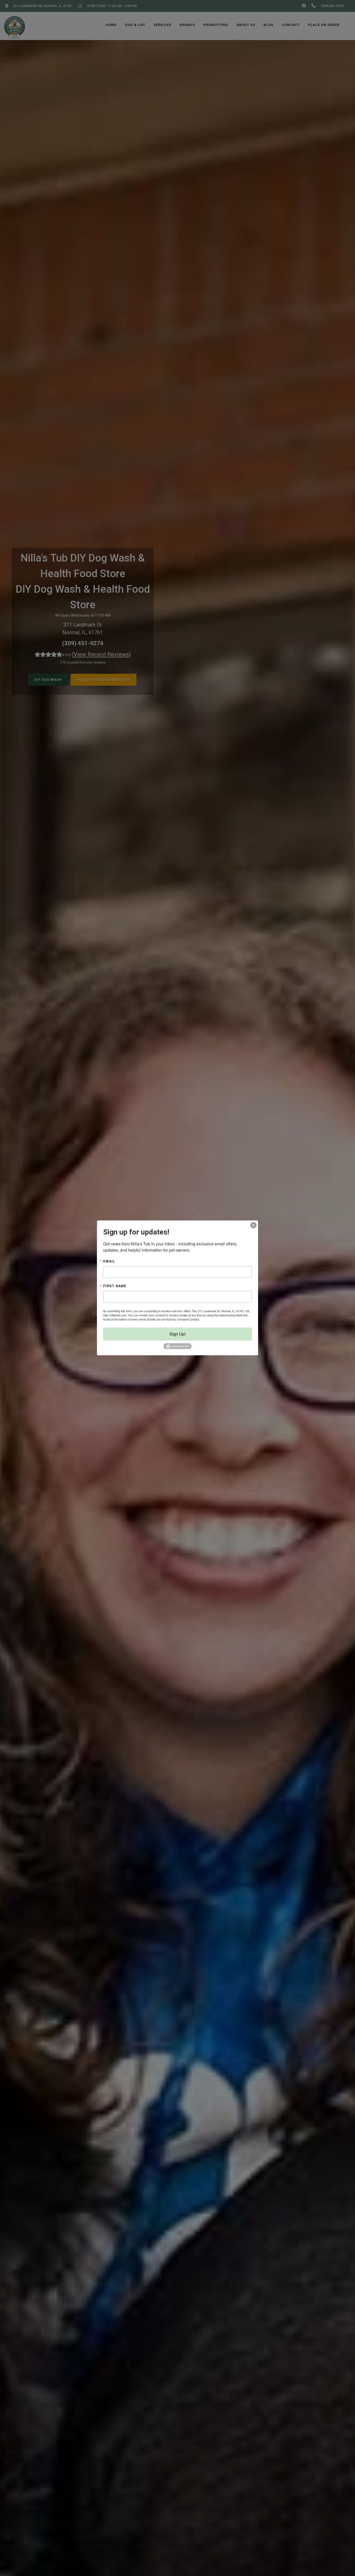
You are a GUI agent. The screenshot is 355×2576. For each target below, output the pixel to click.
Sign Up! (177, 1334)
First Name (115, 1286)
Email (109, 1261)
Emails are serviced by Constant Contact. (174, 1319)
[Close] (253, 1225)
